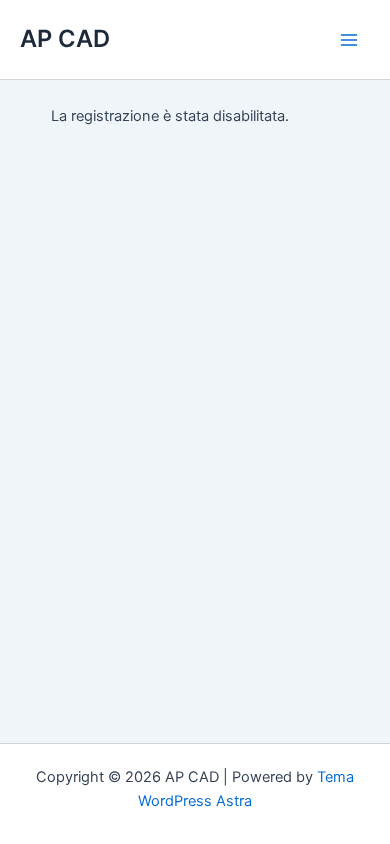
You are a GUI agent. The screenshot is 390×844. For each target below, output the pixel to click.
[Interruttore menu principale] (349, 40)
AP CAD (65, 38)
